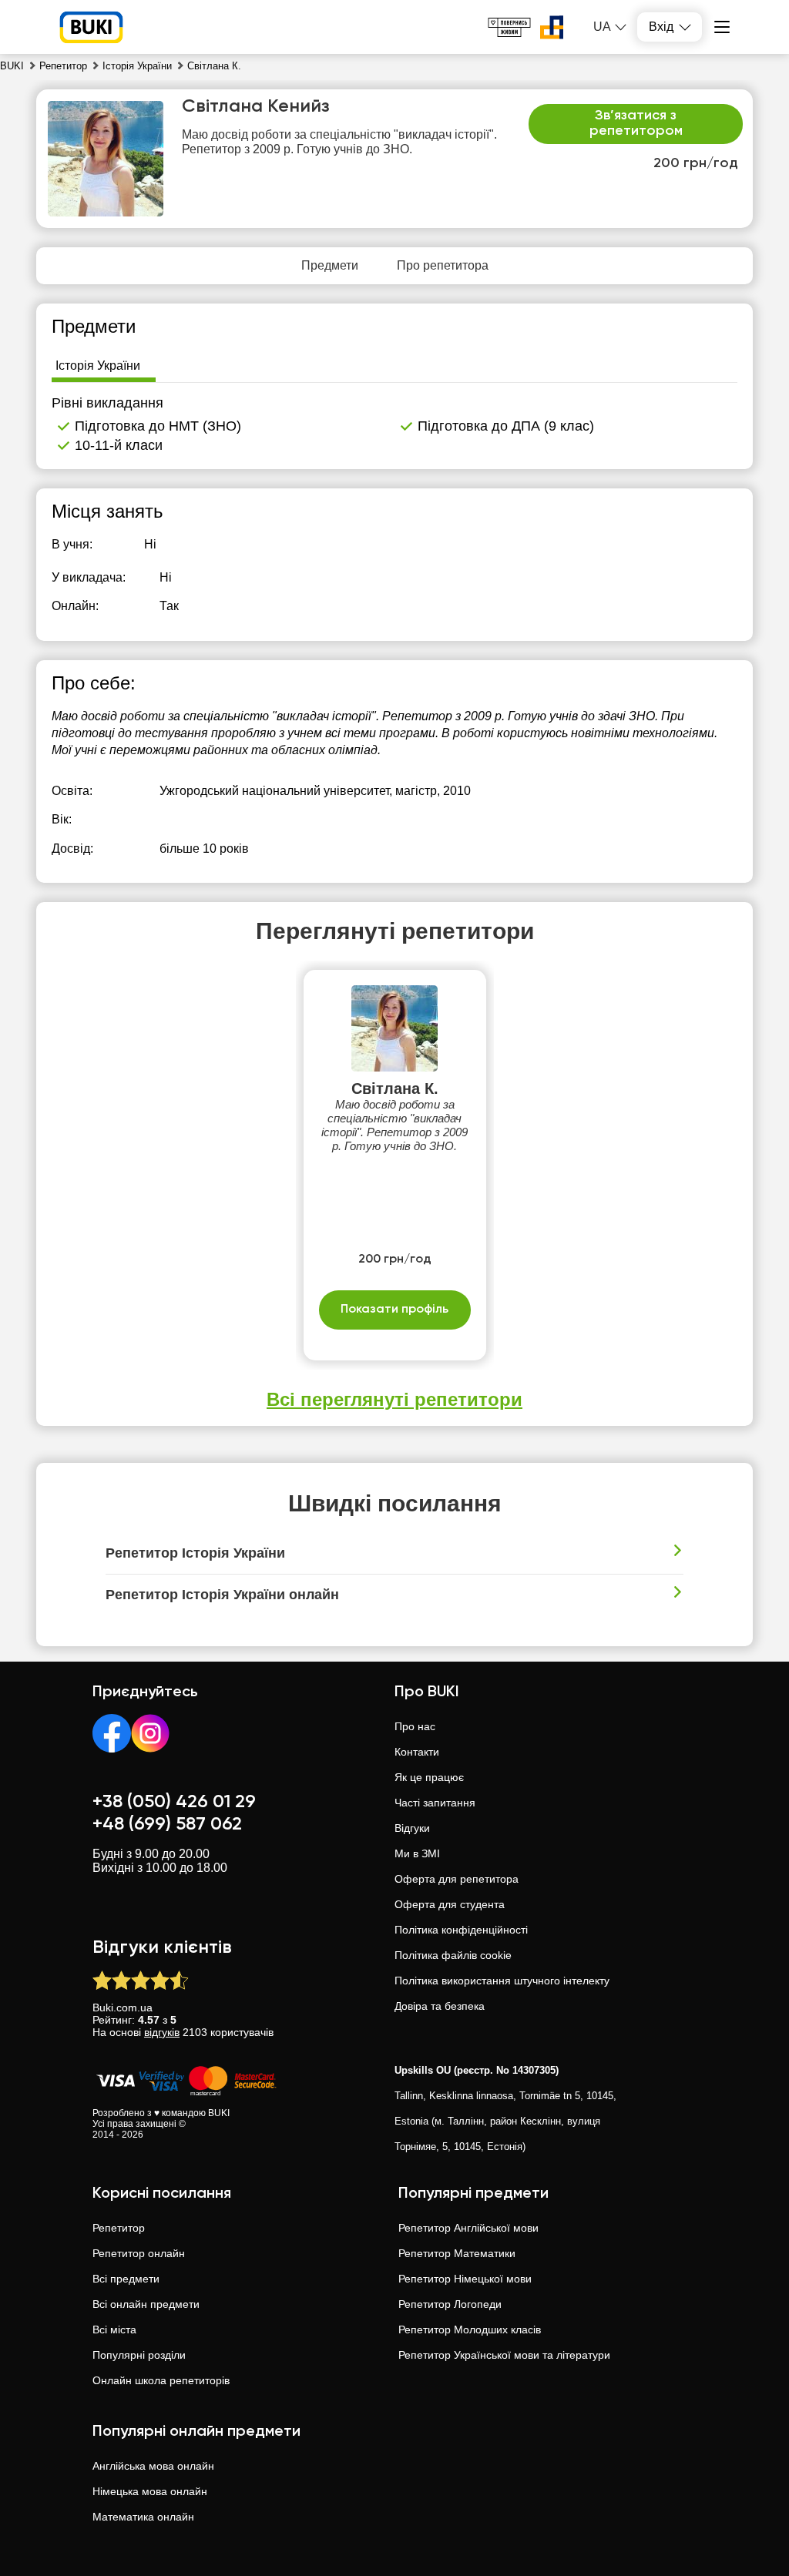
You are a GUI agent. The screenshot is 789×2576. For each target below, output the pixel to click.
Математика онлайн (143, 2517)
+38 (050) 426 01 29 (174, 1802)
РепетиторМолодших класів (470, 2329)
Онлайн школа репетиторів (161, 2380)
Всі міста (114, 2329)
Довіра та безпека (440, 2006)
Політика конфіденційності (461, 1930)
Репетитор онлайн (139, 2253)
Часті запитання (435, 1803)
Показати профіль (394, 1310)
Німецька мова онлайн (150, 2491)
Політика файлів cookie (453, 1955)
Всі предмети (126, 2279)
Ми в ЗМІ (417, 1853)
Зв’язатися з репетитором (636, 123)
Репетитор (119, 2228)
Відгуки (412, 1828)
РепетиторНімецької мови (465, 2279)
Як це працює (429, 1777)
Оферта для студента (450, 1904)
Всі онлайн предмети (146, 2304)
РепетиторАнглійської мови (468, 2228)
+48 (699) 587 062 (167, 1824)
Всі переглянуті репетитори (394, 1399)
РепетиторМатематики (457, 2253)
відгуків (162, 2032)
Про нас (415, 1726)
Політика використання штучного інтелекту (502, 1981)
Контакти (417, 1752)
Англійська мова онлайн (153, 2466)
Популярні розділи (139, 2355)
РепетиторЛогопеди (450, 2304)
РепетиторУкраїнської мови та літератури (504, 2355)
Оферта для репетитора (457, 1879)
